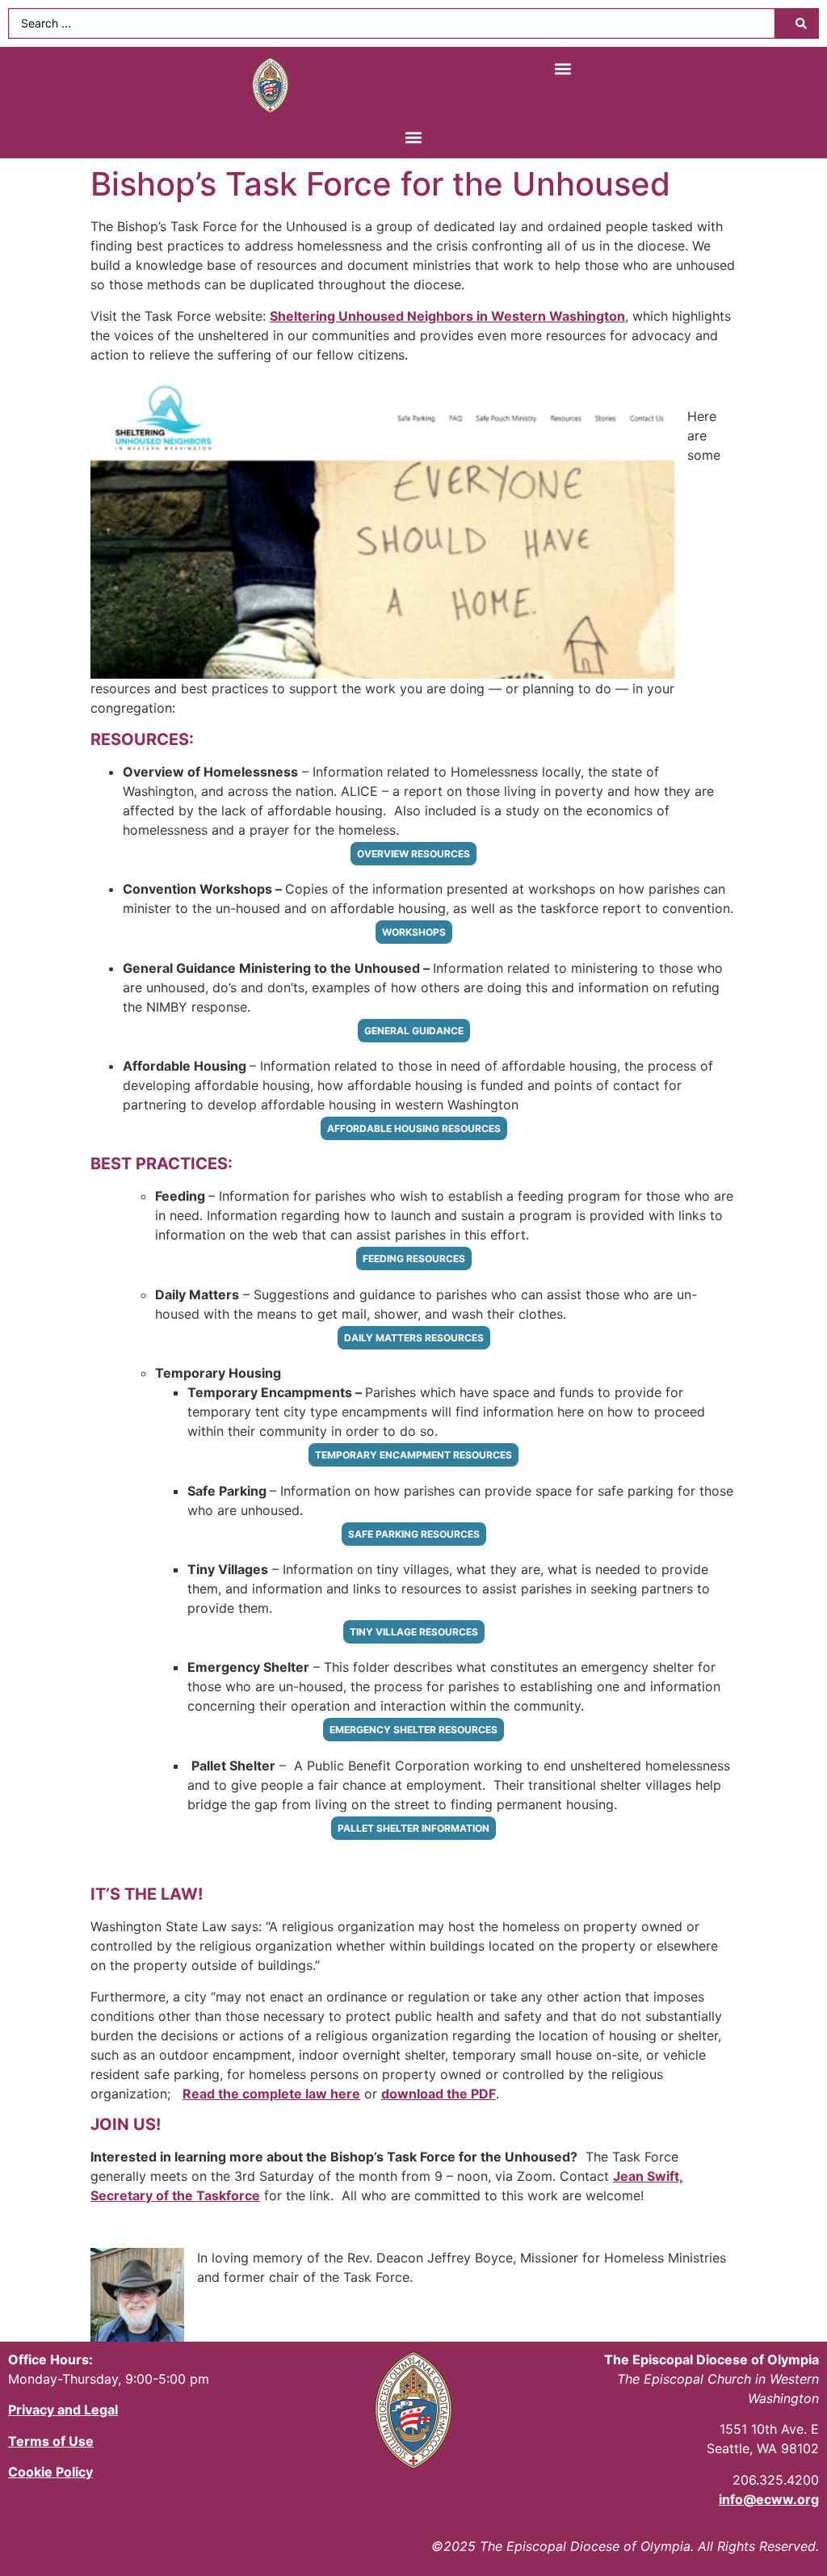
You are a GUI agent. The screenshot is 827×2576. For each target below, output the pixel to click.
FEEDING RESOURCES (414, 1259)
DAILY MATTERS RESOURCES (414, 1338)
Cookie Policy (50, 2472)
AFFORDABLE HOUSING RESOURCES (414, 1128)
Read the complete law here (271, 2094)
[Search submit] (801, 23)
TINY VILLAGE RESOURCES (414, 1632)
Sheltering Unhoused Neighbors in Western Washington (447, 316)
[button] (563, 68)
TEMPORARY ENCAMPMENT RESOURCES (413, 1455)
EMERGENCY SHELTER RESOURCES (413, 1730)
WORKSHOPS (414, 932)
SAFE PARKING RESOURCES (414, 1534)
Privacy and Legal (63, 2410)
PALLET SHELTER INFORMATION (413, 1828)
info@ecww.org (769, 2499)
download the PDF (439, 2094)
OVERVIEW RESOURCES (413, 854)
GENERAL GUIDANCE (414, 1031)
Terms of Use (51, 2441)
